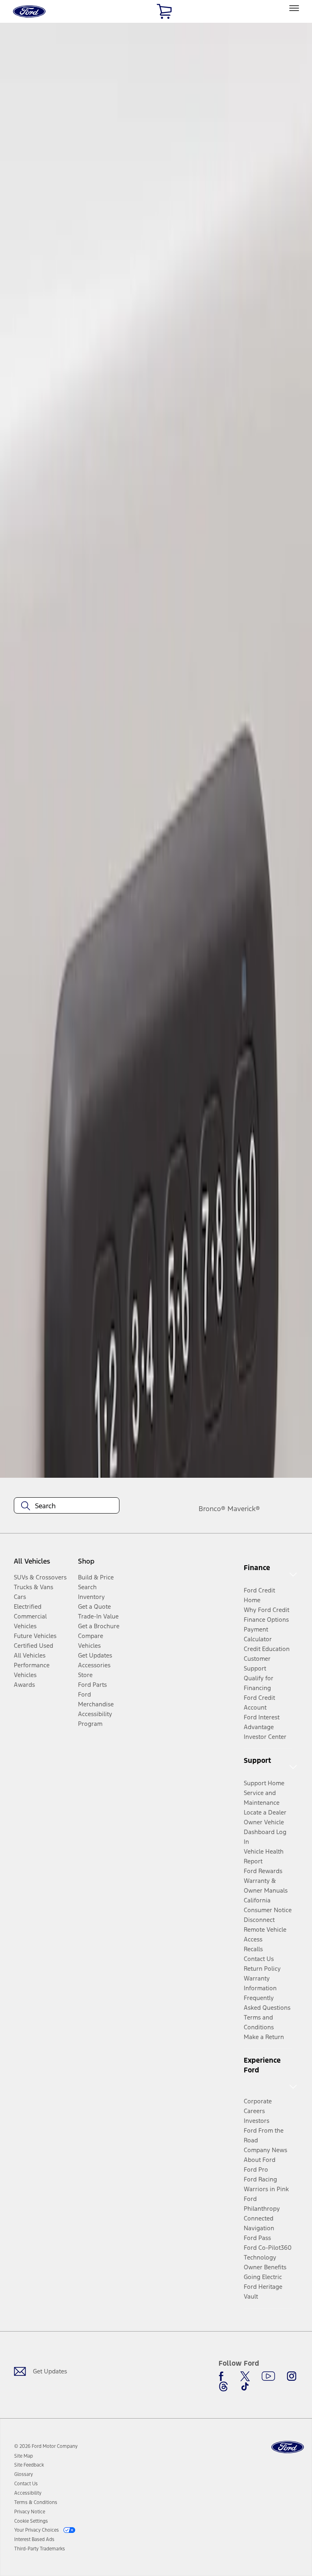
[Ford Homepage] (288, 2447)
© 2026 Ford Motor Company (46, 2446)
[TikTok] (245, 2386)
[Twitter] (245, 2376)
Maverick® (244, 1509)
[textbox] (67, 1506)
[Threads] (223, 2386)
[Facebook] (223, 2376)
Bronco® (212, 1509)
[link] (24, 2456)
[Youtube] (268, 2376)
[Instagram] (292, 2376)
